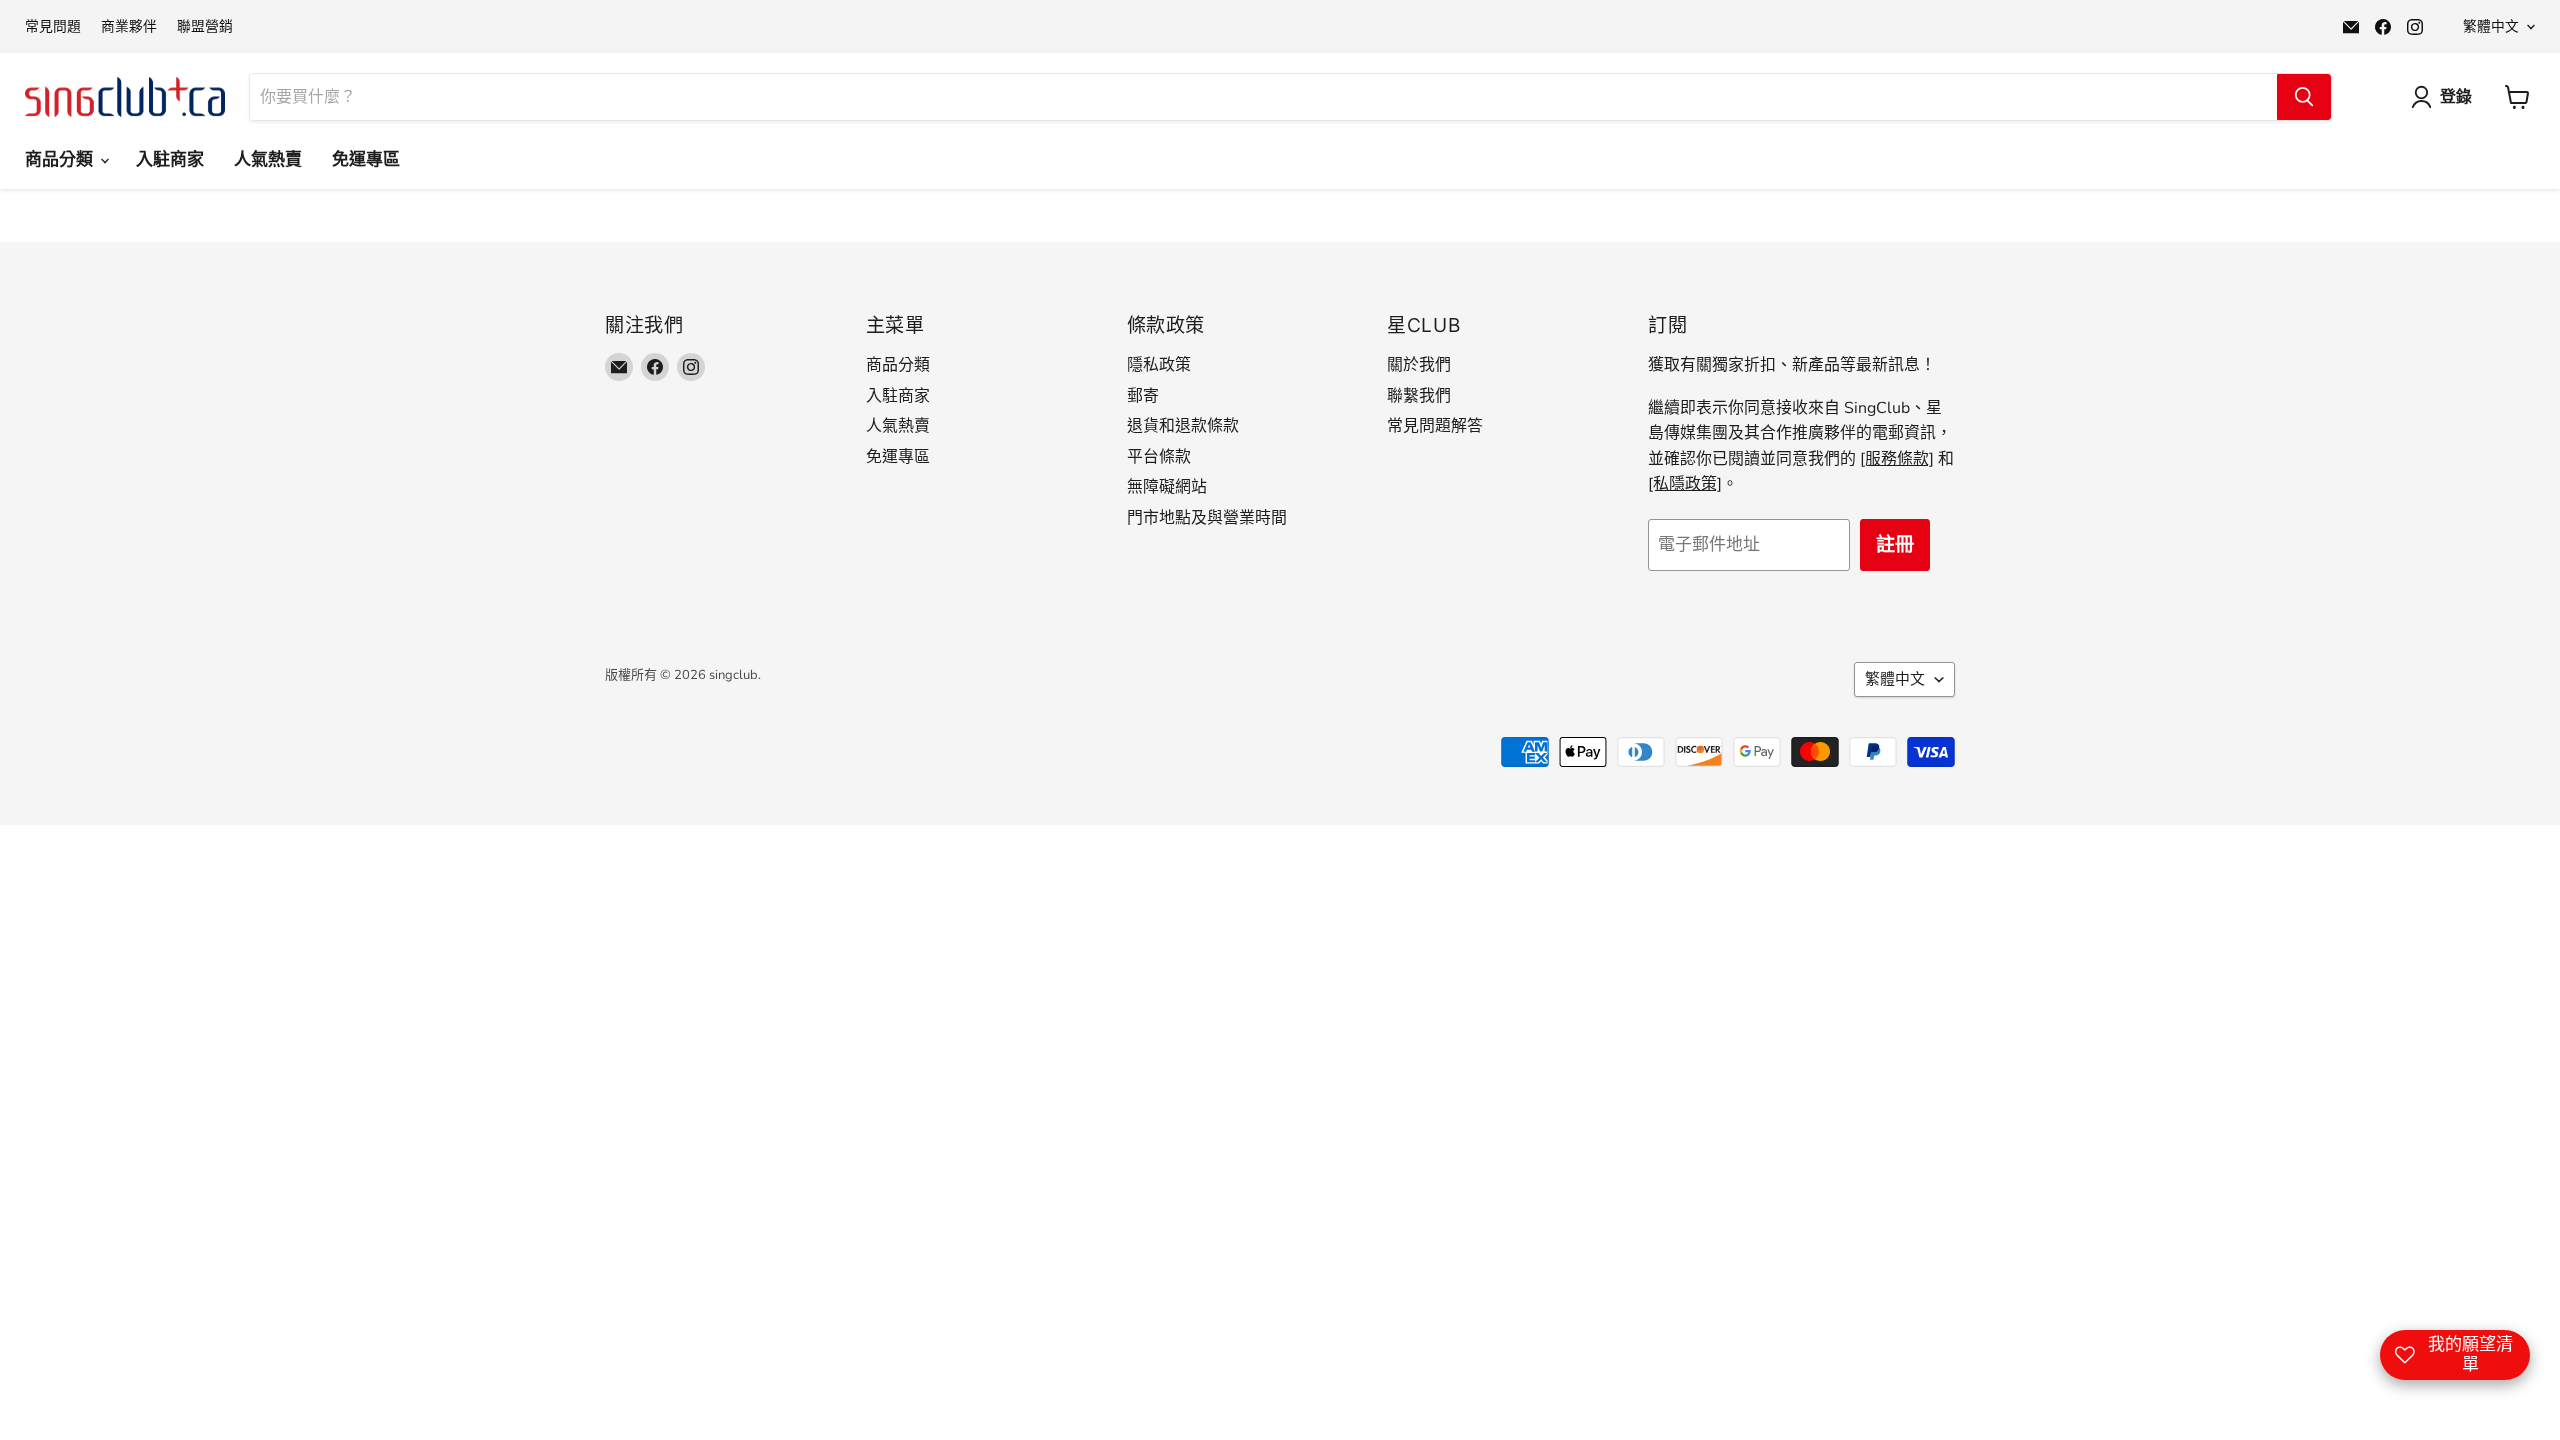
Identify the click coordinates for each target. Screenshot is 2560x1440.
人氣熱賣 (268, 159)
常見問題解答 (1435, 426)
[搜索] (2304, 97)
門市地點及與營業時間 (1207, 518)
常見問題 (53, 27)
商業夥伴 (129, 27)
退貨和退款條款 (1183, 426)
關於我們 (1419, 365)
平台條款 (1159, 457)
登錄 (2456, 97)
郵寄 (1143, 396)
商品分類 (61, 159)
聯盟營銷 (205, 27)
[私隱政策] (1685, 484)
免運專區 (366, 159)
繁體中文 (2491, 26)
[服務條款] (1897, 459)
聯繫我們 (1419, 396)
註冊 (1895, 545)
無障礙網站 (1167, 487)
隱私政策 (1159, 365)
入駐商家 (170, 159)
